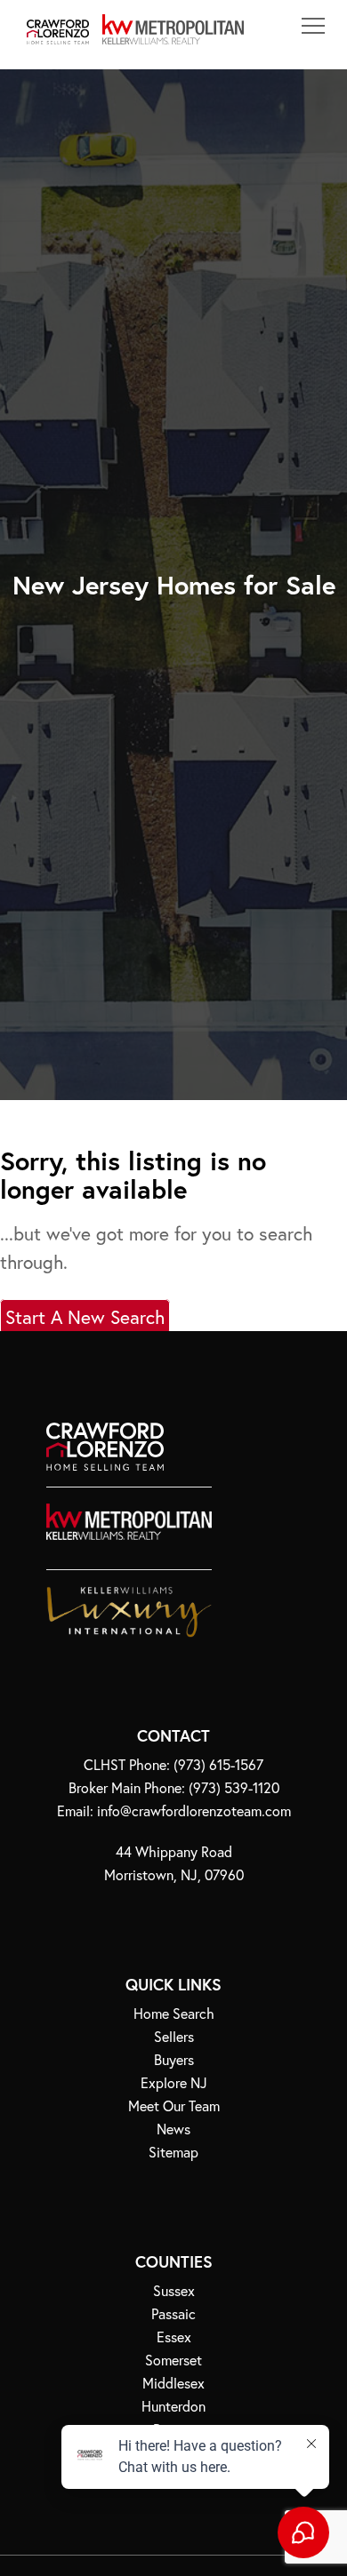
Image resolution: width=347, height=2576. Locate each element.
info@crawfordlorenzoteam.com (194, 1810)
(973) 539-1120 (234, 1787)
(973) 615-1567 (218, 1764)
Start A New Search (85, 1317)
